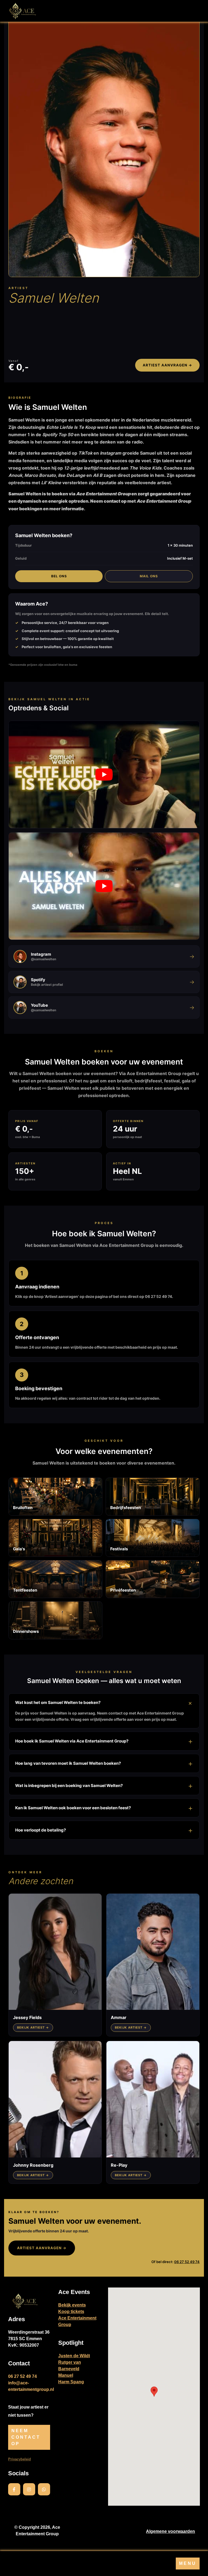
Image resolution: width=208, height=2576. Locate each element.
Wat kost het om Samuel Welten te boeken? (58, 1702)
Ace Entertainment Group (77, 2321)
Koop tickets (71, 2312)
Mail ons (149, 576)
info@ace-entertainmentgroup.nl (31, 2386)
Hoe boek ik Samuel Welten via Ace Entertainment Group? (72, 1741)
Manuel (66, 2375)
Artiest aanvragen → (167, 365)
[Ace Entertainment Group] (22, 11)
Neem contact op (26, 2437)
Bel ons (59, 576)
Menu (188, 2563)
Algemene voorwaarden (170, 2531)
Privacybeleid (19, 2459)
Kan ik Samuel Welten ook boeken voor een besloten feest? (73, 1808)
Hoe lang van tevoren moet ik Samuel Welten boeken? (68, 1763)
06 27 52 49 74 (187, 2262)
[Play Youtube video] (104, 775)
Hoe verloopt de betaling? (40, 1830)
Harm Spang (71, 2382)
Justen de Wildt (74, 2356)
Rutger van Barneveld (70, 2366)
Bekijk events (72, 2305)
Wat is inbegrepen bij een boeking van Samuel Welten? (69, 1786)
